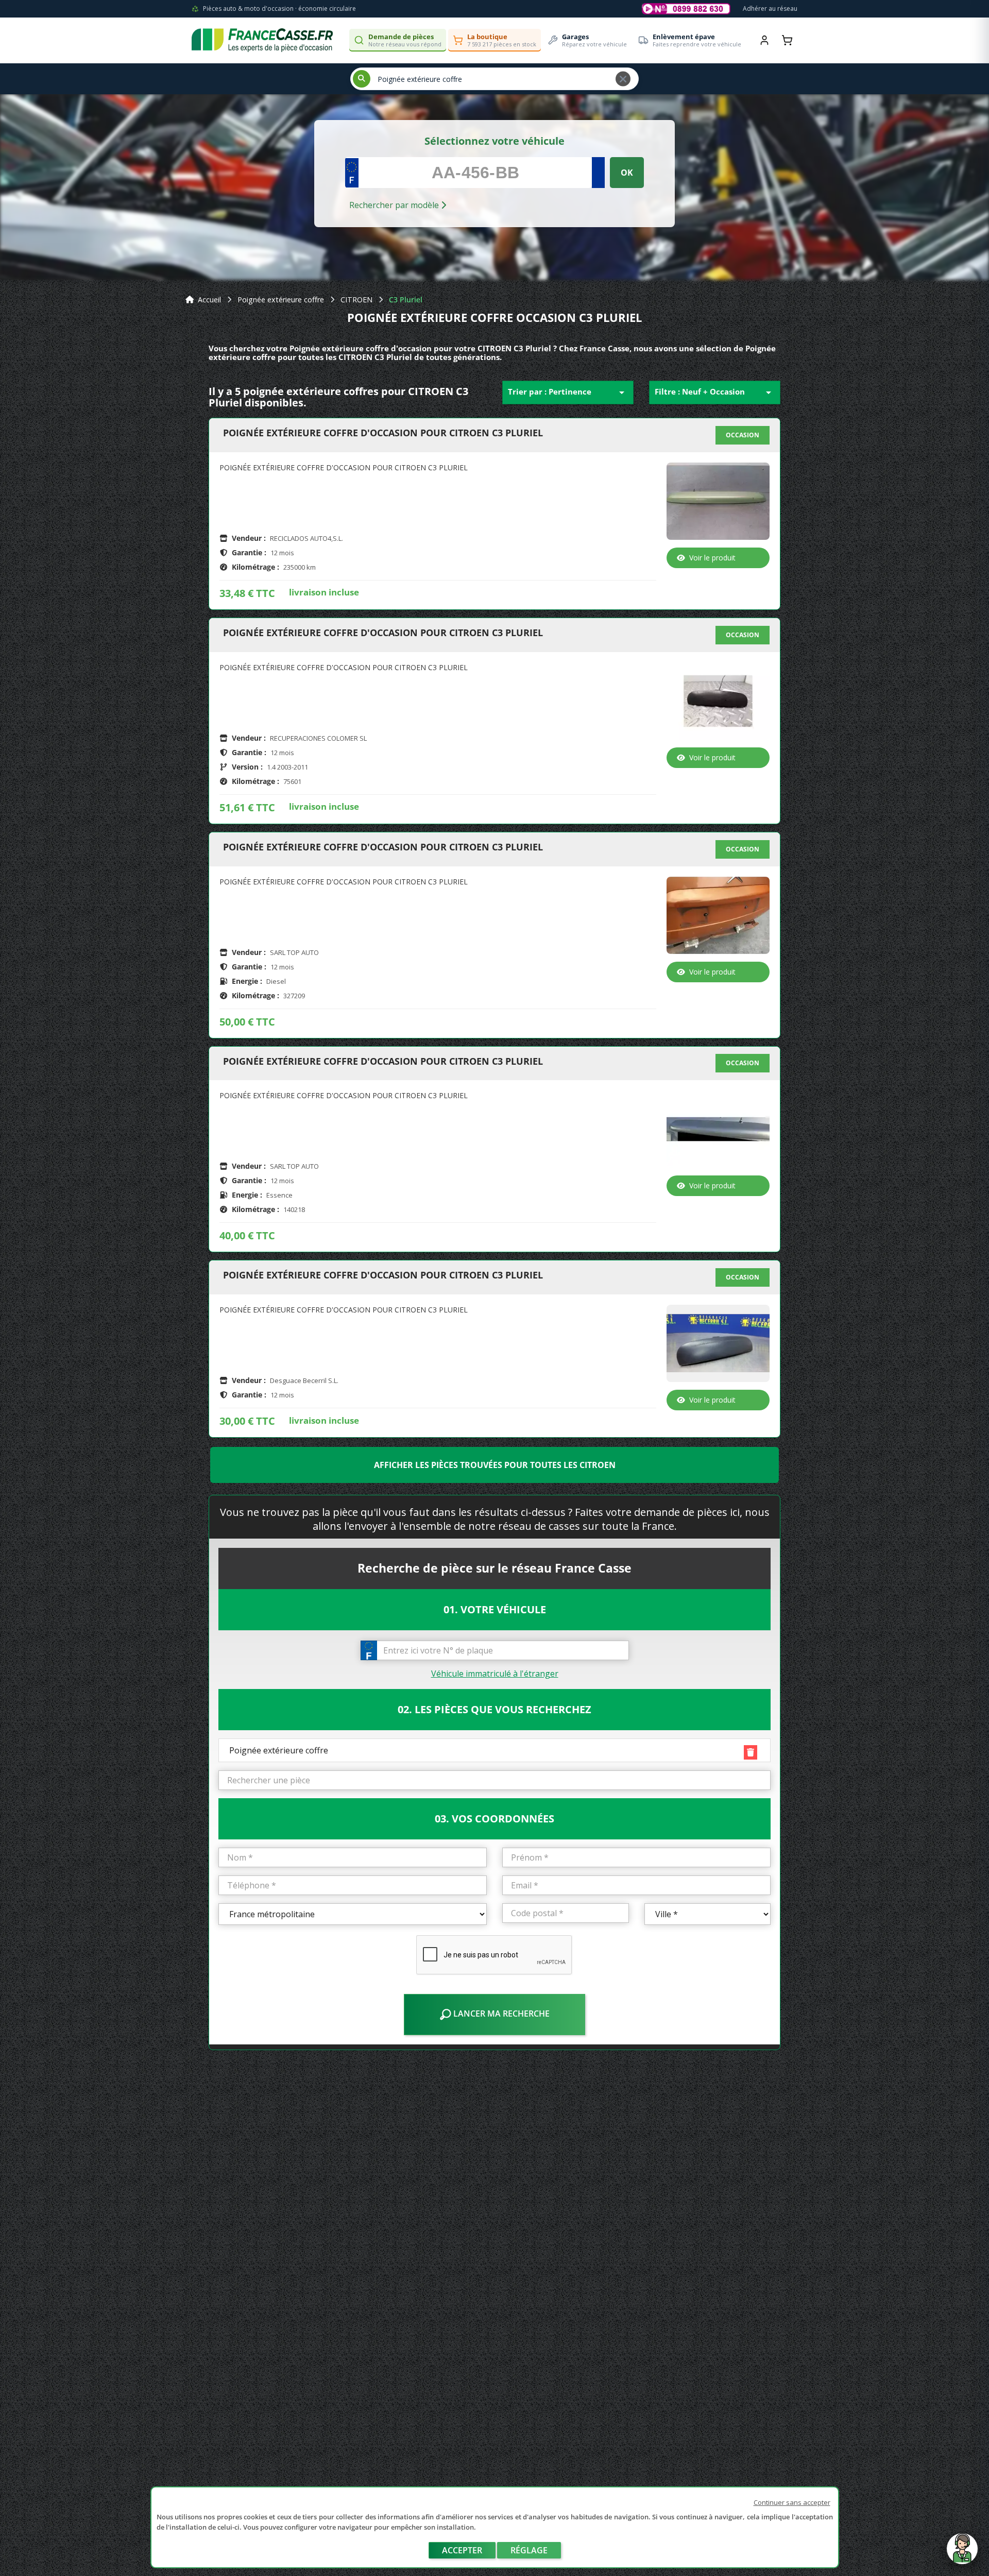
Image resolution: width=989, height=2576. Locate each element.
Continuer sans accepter (792, 2502)
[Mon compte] (764, 40)
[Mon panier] (787, 40)
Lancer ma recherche (500, 2014)
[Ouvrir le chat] (962, 2554)
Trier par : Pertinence (568, 393)
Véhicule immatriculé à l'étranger (495, 1674)
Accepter (462, 2550)
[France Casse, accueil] (262, 40)
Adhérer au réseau (770, 8)
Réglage (529, 2550)
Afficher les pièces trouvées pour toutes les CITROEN (495, 1465)
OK (627, 173)
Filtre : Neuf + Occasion (715, 393)
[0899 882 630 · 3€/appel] (686, 9)
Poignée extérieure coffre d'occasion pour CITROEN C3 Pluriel (383, 433)
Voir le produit (712, 558)
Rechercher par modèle (395, 205)
